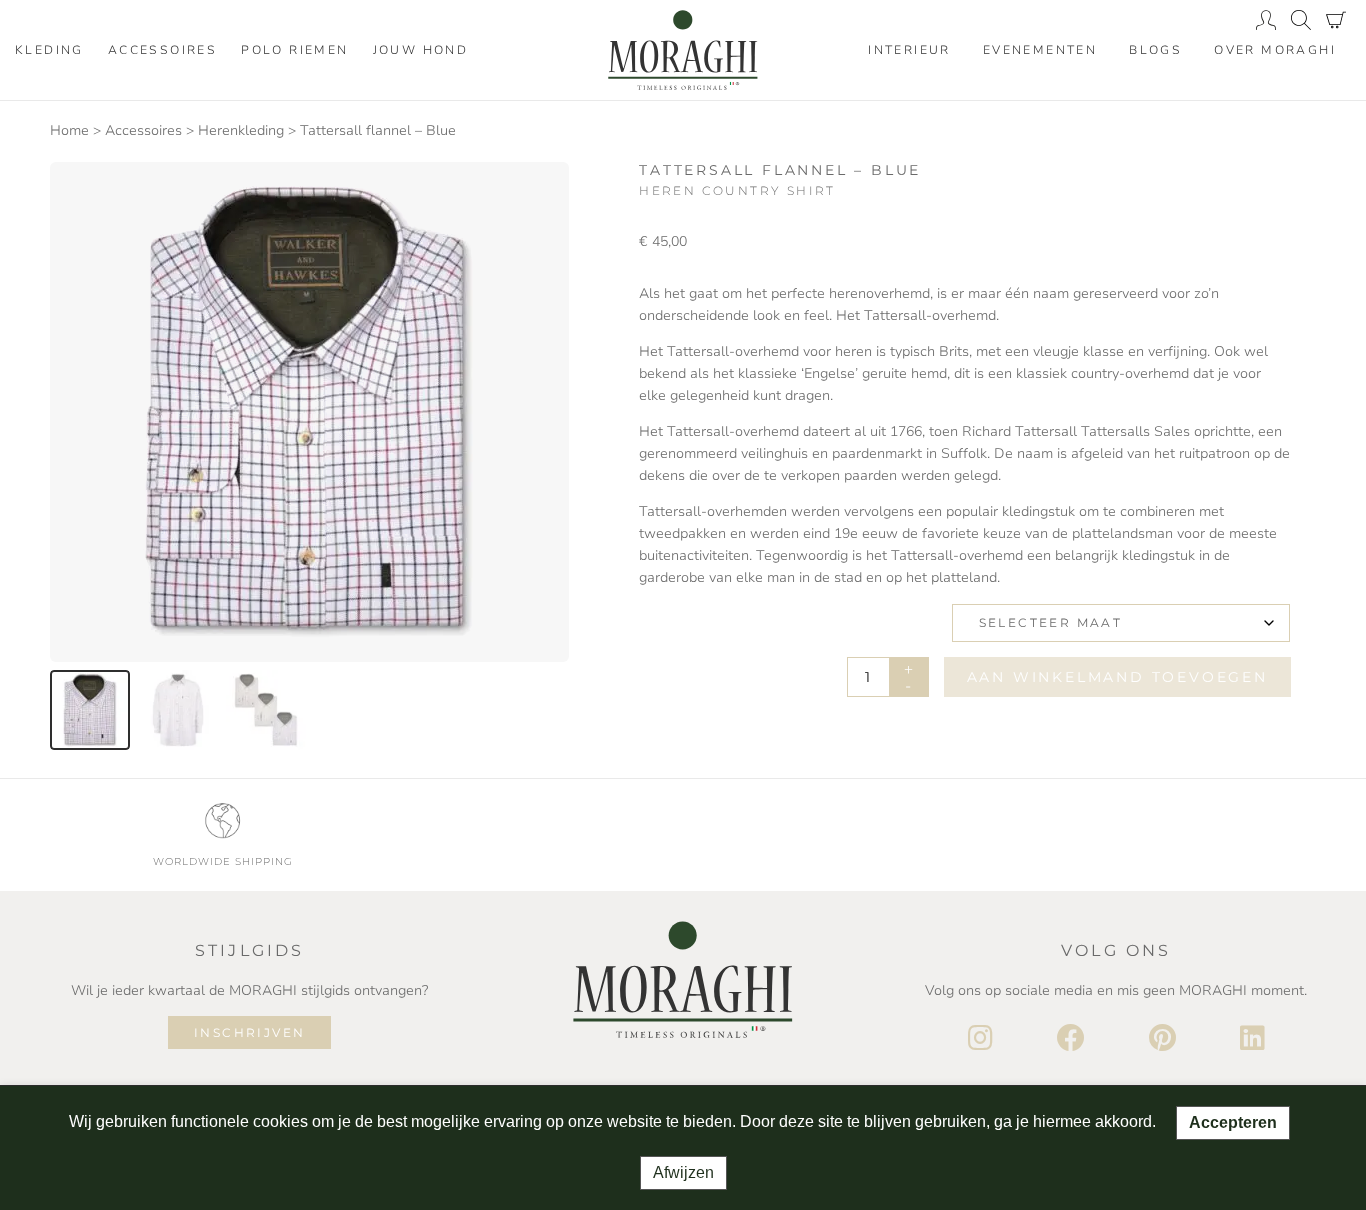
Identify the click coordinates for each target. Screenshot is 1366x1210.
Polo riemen (294, 50)
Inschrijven (249, 1032)
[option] (90, 710)
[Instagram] (980, 1039)
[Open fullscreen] (541, 635)
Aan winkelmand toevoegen (1117, 677)
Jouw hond (421, 50)
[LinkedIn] (1252, 1039)
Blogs (1155, 50)
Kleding (49, 50)
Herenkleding (241, 130)
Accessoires (162, 50)
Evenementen (1040, 50)
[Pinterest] (1162, 1039)
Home (69, 130)
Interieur (909, 50)
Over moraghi (1275, 50)
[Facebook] (1071, 1039)
